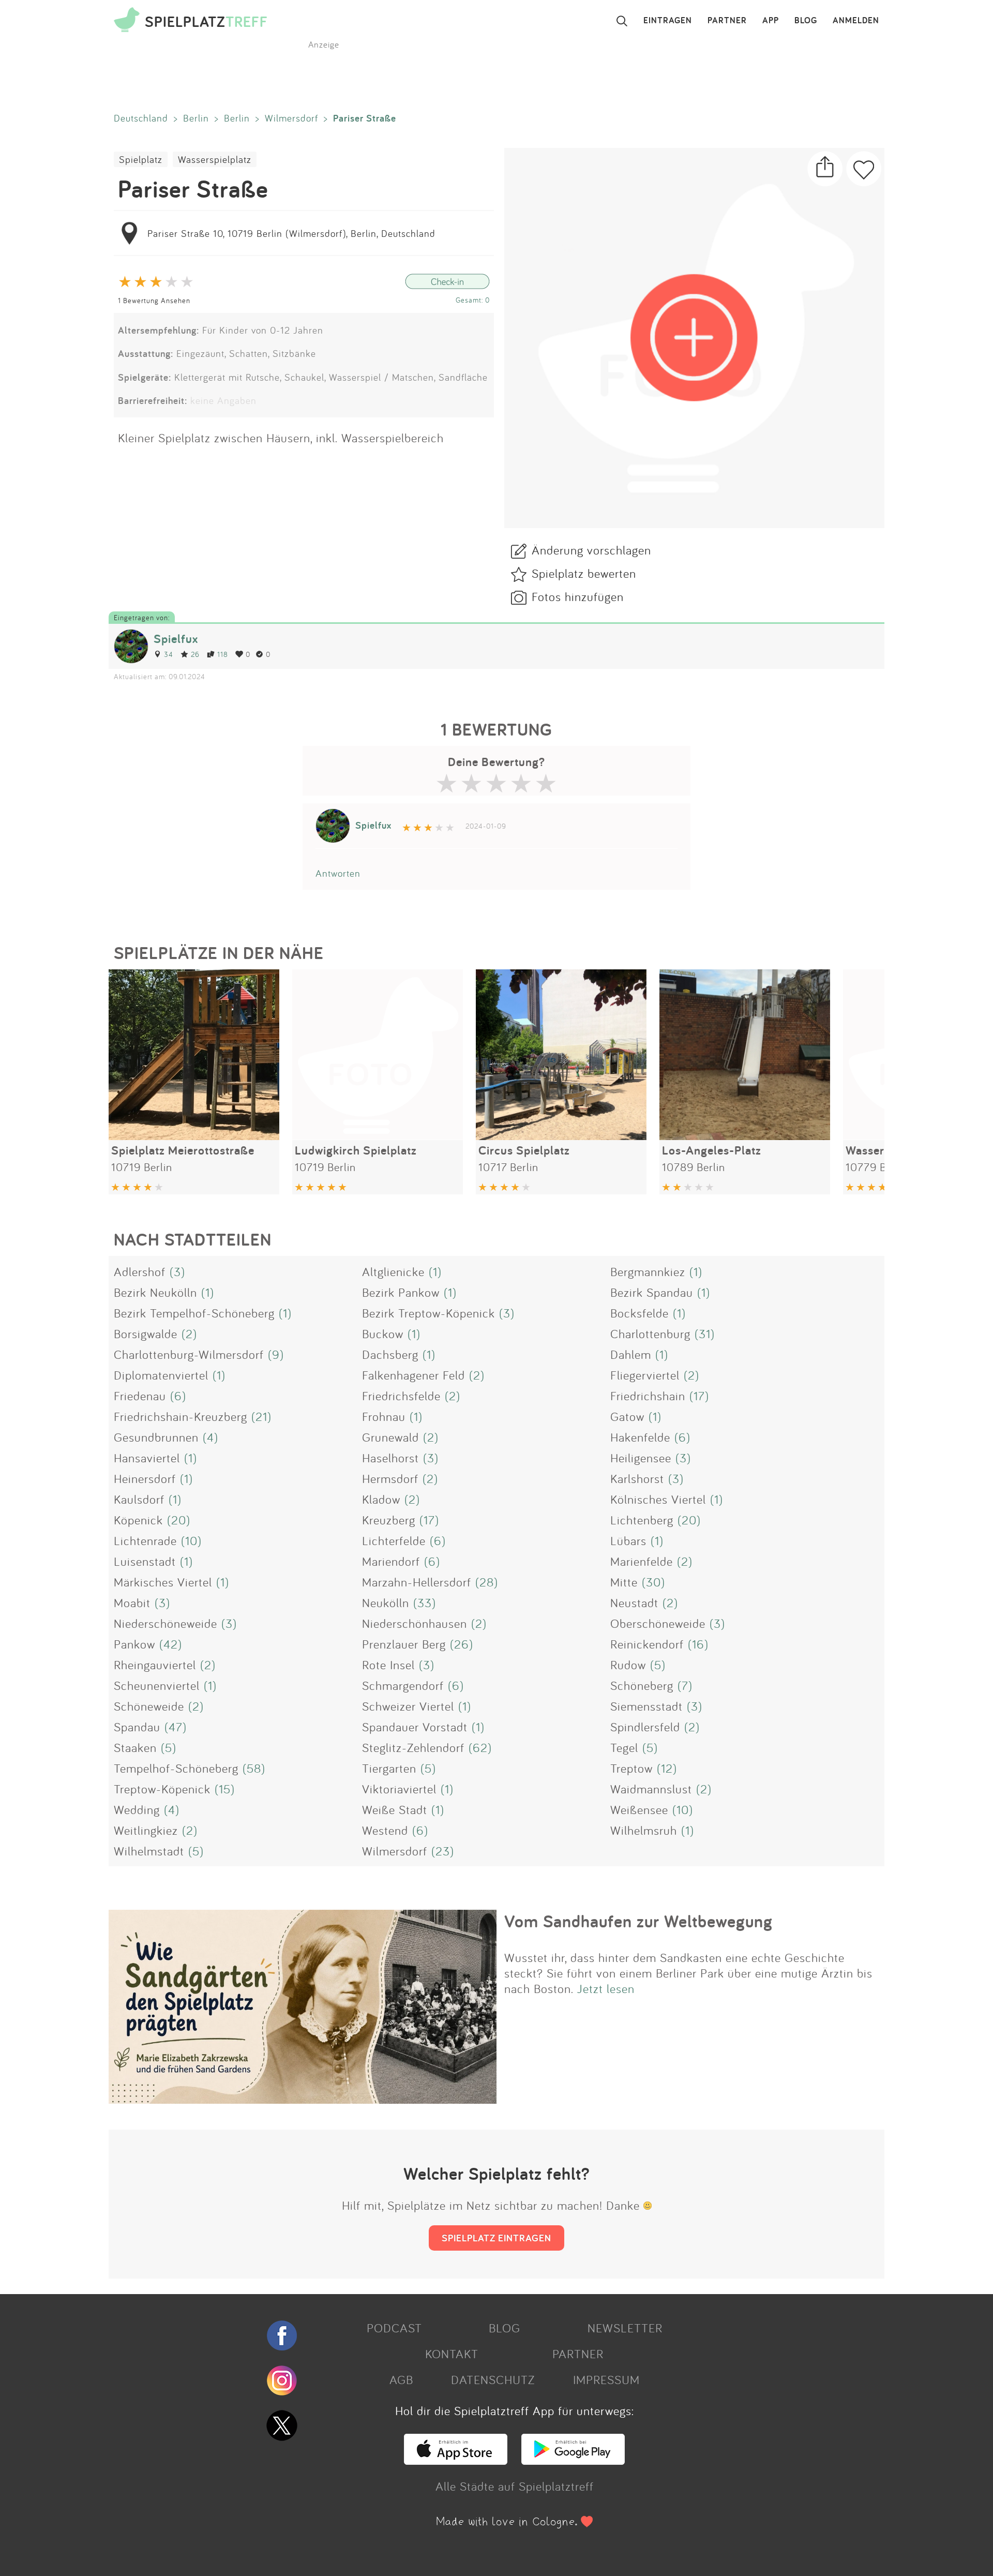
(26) (462, 1644)
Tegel (624, 1747)
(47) (176, 1727)
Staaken (135, 1747)
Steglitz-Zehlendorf (413, 1747)
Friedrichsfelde (401, 1396)
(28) (487, 1582)
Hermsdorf (390, 1478)
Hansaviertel (147, 1458)
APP (771, 21)
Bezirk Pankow (401, 1292)
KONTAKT (452, 2354)
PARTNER (727, 21)
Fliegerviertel (645, 1375)
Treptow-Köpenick (162, 1789)
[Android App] (573, 2460)
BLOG (806, 21)
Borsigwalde (146, 1334)
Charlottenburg (650, 1334)
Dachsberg (390, 1354)
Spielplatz (141, 159)
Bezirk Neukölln (155, 1292)
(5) (658, 1665)
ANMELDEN (856, 21)
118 (223, 654)
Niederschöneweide (165, 1623)
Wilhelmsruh (644, 1830)
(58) (254, 1768)
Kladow (381, 1499)
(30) (653, 1582)
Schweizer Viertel (408, 1706)
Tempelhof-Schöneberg (176, 1768)
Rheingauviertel (155, 1665)
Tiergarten (389, 1768)
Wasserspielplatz (215, 159)
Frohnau (384, 1416)
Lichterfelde (394, 1540)
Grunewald (390, 1437)
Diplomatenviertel (161, 1375)
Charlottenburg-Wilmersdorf (189, 1354)
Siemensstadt (646, 1706)
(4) (210, 1437)
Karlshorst (637, 1478)
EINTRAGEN (668, 21)
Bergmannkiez (648, 1271)
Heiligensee (641, 1458)
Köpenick (138, 1520)
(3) (177, 1271)
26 (195, 654)
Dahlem (631, 1354)
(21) (261, 1416)
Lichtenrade (145, 1540)
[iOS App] (456, 2460)
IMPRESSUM (606, 2379)
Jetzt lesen (606, 1988)
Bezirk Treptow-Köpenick (428, 1313)
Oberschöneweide (658, 1623)
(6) (178, 1396)
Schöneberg (642, 1685)
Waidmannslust (651, 1789)
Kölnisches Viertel (658, 1499)
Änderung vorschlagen (591, 550)
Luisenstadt (145, 1561)
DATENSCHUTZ (493, 2379)
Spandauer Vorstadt (415, 1727)
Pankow (134, 1644)
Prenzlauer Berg (404, 1644)
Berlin (196, 118)
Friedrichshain (648, 1396)
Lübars (628, 1540)
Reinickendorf (647, 1644)
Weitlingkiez (146, 1830)
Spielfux (176, 639)
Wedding (137, 1809)
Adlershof (140, 1271)
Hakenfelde (640, 1437)
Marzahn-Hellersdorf (417, 1582)
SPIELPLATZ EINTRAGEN (496, 2238)
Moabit (132, 1602)
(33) (425, 1602)
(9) (276, 1354)
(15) (225, 1789)
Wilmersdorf (291, 118)
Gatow (627, 1416)
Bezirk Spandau (652, 1292)
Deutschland (141, 118)
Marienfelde (642, 1561)
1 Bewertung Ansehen (154, 300)
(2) (189, 1334)
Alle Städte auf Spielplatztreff (515, 2486)
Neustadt (634, 1602)
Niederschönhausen (415, 1623)
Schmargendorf (403, 1685)
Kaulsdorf (139, 1499)
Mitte (624, 1582)
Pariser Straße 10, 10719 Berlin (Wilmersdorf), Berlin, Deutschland (291, 233)
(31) (705, 1334)
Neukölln (386, 1602)
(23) (443, 1851)
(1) (435, 1271)
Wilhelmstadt (149, 1851)
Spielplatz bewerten (584, 573)
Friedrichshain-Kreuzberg (180, 1416)
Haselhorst (390, 1458)
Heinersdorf (145, 1478)
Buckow (383, 1334)
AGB (401, 2379)
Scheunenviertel (157, 1685)
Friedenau (140, 1396)
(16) (698, 1644)
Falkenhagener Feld (413, 1375)
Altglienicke (393, 1271)
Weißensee (639, 1809)
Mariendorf (391, 1561)
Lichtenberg (642, 1520)
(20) (179, 1520)
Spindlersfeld (645, 1727)
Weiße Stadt (395, 1809)
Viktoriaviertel (399, 1789)
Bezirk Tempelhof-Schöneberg (194, 1313)
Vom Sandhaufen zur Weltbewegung (638, 1921)
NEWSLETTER (625, 2328)
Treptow (631, 1768)
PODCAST (394, 2328)
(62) (480, 1747)
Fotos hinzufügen (578, 596)
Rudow (628, 1665)
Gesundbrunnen (156, 1437)
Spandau (137, 1727)
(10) (191, 1540)
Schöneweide (149, 1706)
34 (169, 654)
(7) (685, 1685)
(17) (699, 1396)
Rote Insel (388, 1665)
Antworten (338, 873)
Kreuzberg (389, 1520)
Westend (385, 1830)
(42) (171, 1644)
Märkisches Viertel (163, 1582)
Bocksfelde (640, 1313)
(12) (667, 1768)
